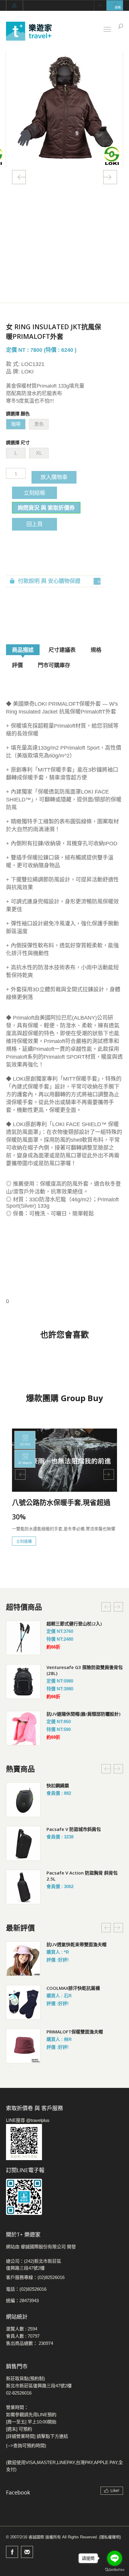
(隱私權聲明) (110, 2537)
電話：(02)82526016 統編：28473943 (26, 2295)
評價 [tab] (17, 665)
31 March (25, 1463)
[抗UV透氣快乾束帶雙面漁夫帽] (23, 1959)
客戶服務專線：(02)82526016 (35, 2277)
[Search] (121, 26)
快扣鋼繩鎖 (58, 1785)
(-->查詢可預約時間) (26, 2446)
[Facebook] (12, 2552)
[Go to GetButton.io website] (115, 2570)
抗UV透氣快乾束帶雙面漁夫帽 (76, 1944)
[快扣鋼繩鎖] (23, 1800)
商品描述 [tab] (23, 650)
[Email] (27, 2552)
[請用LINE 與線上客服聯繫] (64, 2142)
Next (110, 177)
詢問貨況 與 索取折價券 (46, 508)
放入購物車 (54, 477)
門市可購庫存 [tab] (54, 665)
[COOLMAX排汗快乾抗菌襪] (23, 2002)
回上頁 (34, 524)
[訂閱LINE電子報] (64, 2197)
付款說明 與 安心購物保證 (49, 581)
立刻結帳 (34, 493)
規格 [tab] (96, 650)
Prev (19, 177)
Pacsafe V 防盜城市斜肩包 (74, 1829)
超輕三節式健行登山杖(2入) (74, 1624)
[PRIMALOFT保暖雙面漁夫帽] (23, 2046)
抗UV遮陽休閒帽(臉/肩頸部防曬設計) (83, 1714)
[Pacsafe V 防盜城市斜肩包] (23, 1843)
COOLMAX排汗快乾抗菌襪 (73, 1988)
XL (39, 453)
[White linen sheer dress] (23, 1638)
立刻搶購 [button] (24, 1541)
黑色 (39, 424)
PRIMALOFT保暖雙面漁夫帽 (75, 2032)
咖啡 (16, 424)
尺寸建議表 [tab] (62, 650)
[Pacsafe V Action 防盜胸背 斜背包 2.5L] (23, 1887)
